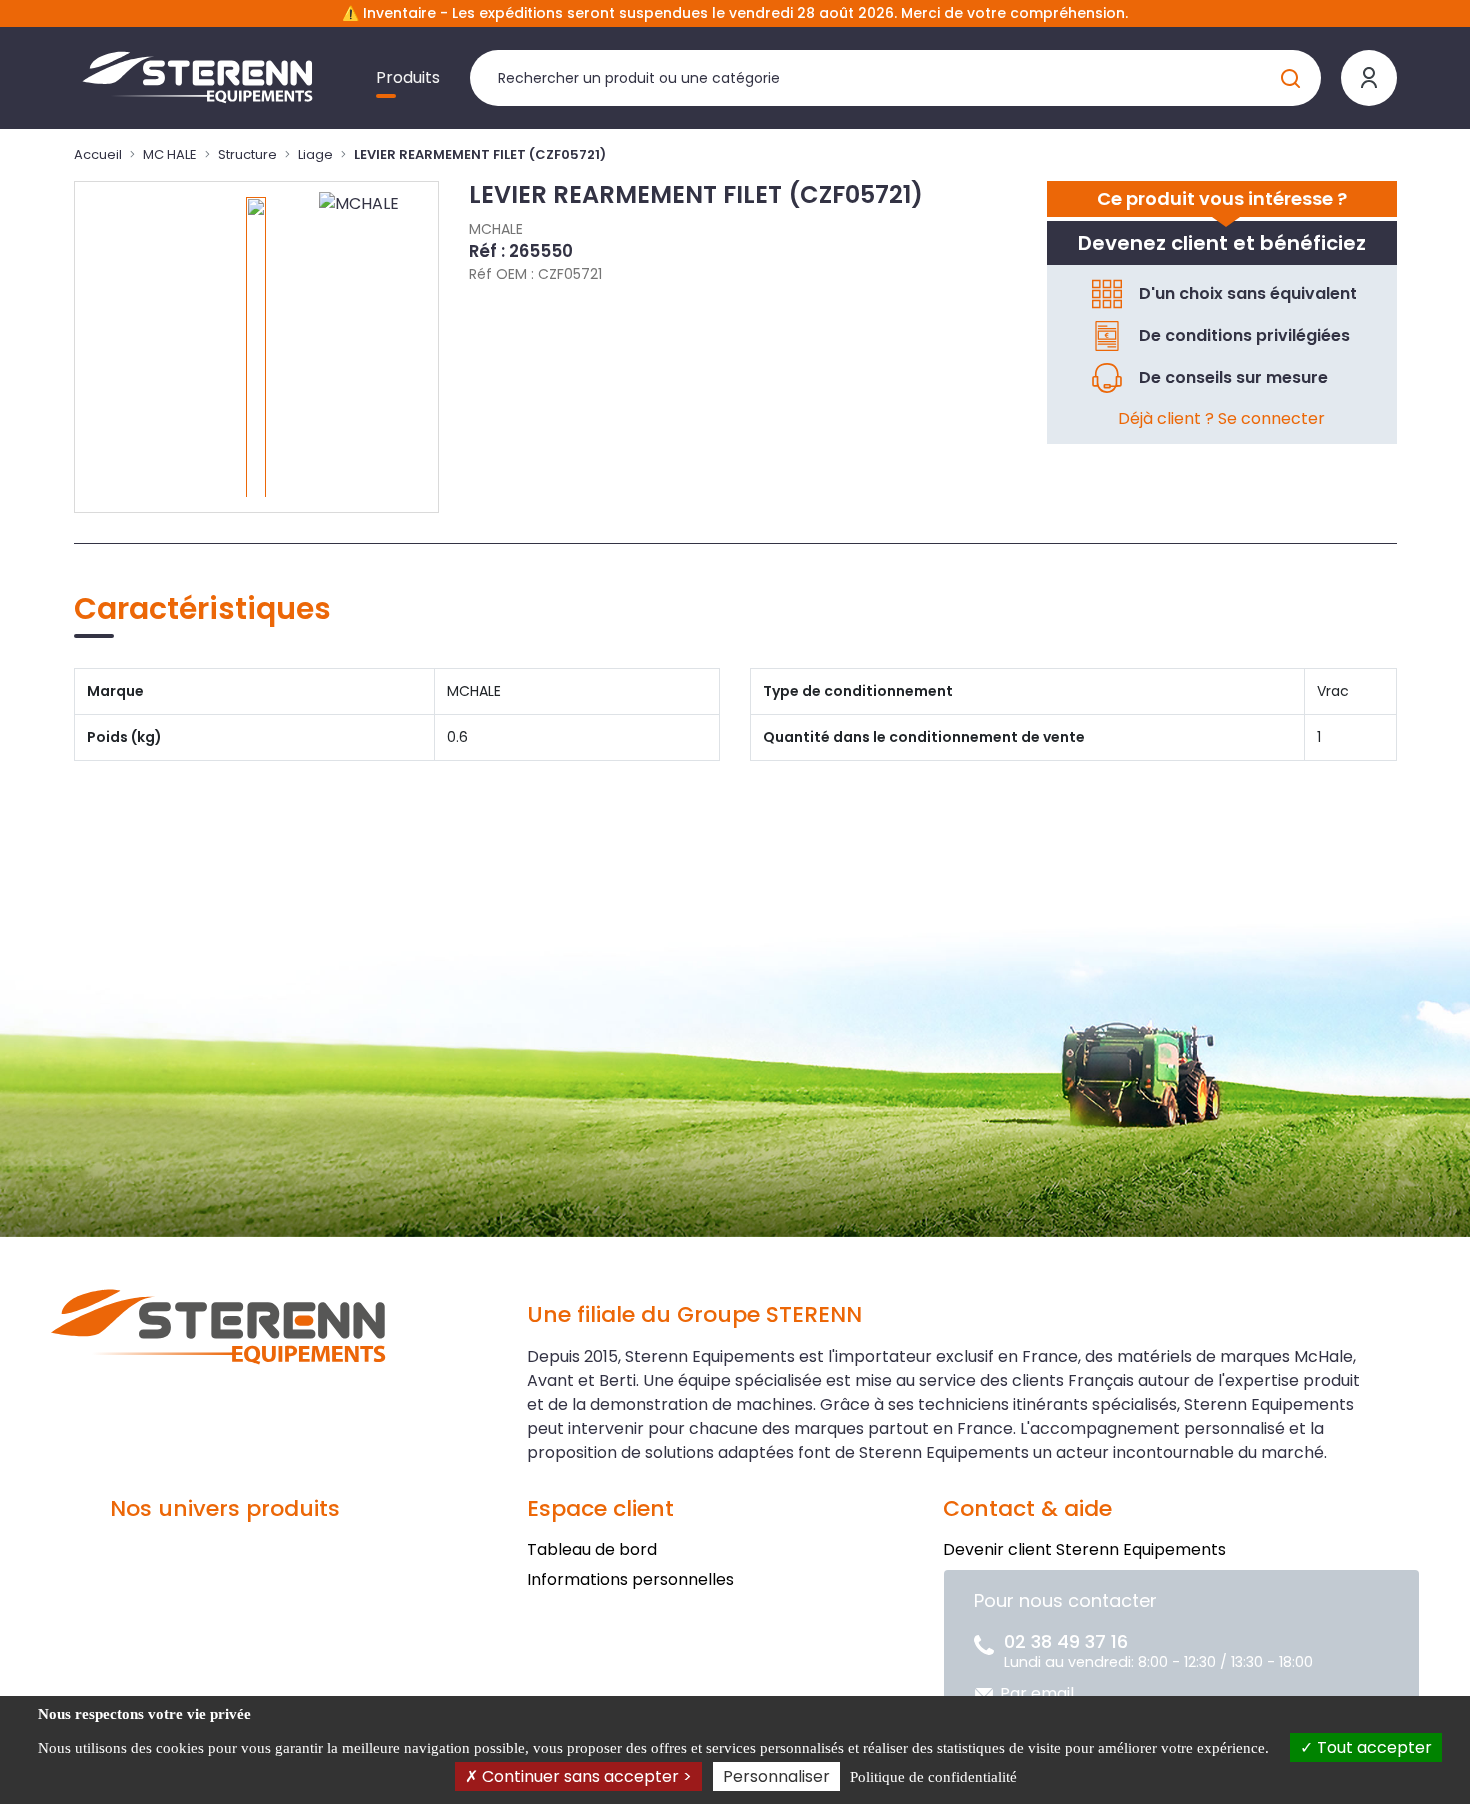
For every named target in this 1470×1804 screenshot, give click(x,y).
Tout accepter (1372, 1747)
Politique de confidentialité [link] (933, 1777)
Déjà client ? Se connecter (1221, 418)
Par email (1037, 1693)
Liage (315, 154)
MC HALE (170, 154)
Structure (247, 154)
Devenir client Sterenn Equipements (1084, 1549)
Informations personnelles (630, 1579)
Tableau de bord (592, 1549)
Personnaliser (776, 1776)
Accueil (98, 154)
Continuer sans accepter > (585, 1776)
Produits (408, 77)
